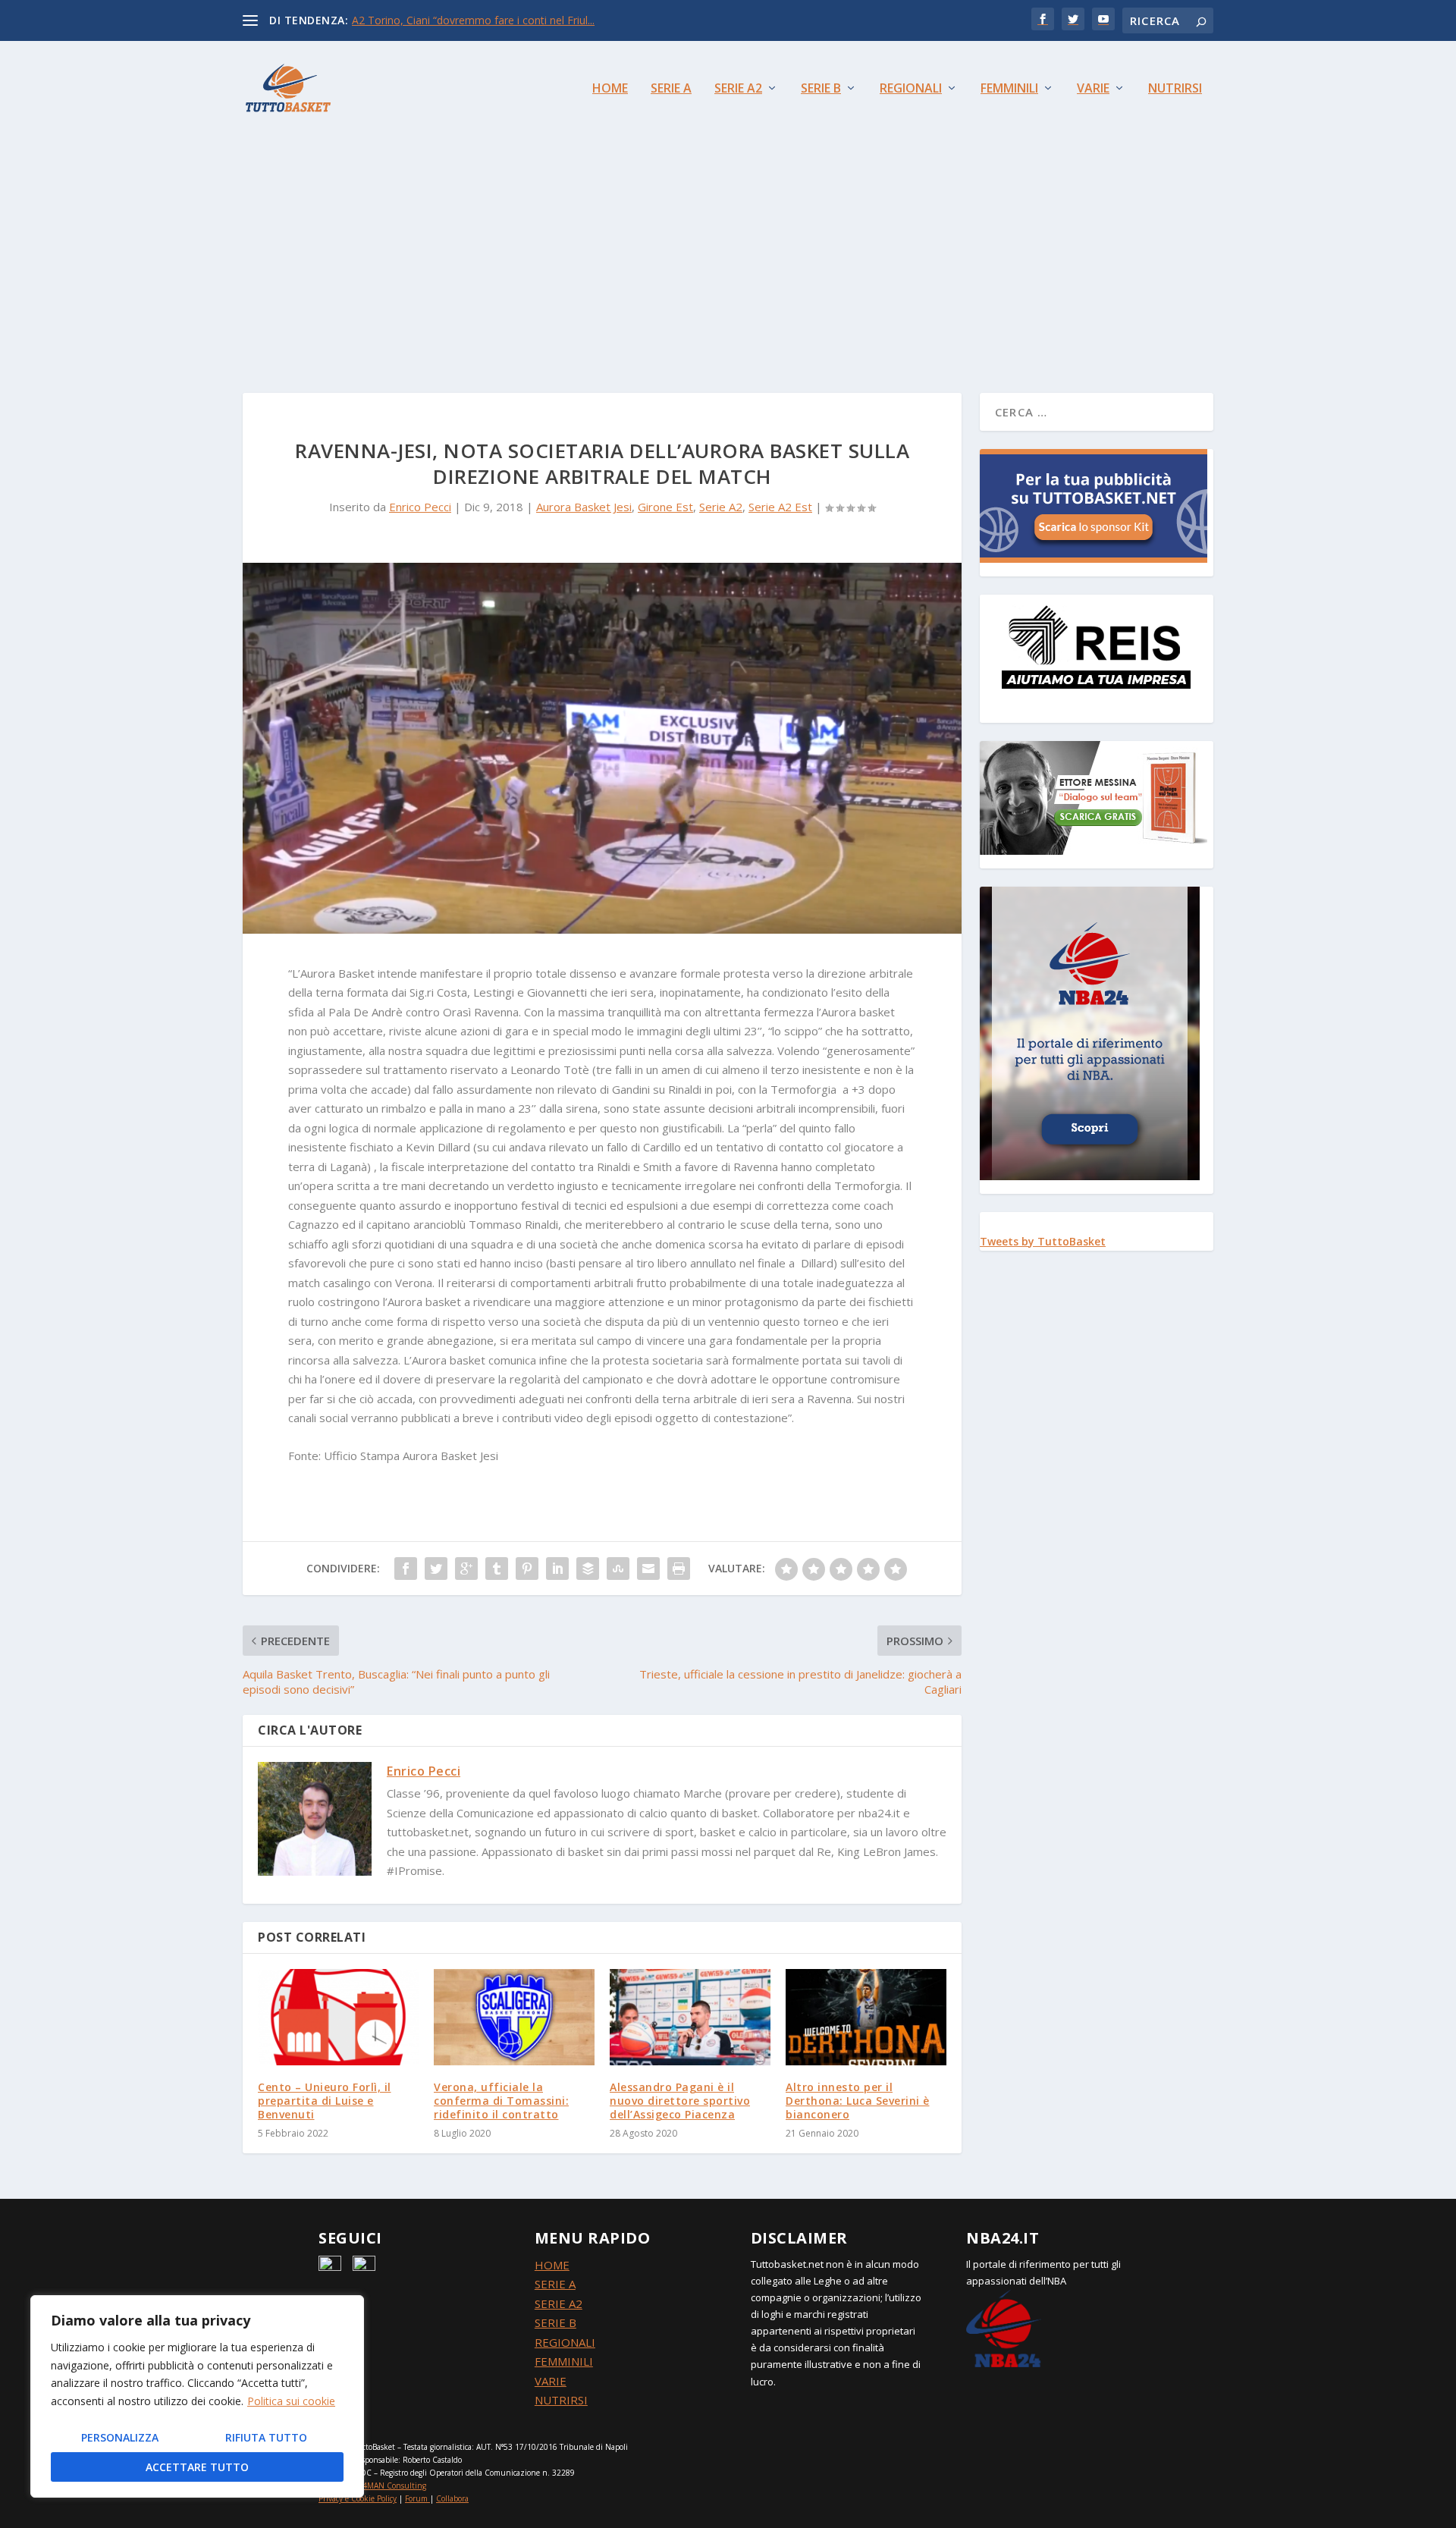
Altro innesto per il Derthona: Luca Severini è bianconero (858, 2101)
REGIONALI (565, 2342)
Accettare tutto (197, 2467)
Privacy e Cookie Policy (358, 2498)
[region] (197, 2396)
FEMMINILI (564, 2361)
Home (610, 89)
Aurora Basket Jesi (584, 507)
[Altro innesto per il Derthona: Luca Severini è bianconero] (866, 2017)
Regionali (911, 89)
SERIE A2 (559, 2303)
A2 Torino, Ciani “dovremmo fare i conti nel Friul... (473, 20)
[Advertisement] (728, 249)
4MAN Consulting (394, 2486)
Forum (416, 2498)
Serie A (671, 89)
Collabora (452, 2498)
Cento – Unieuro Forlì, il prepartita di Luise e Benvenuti (325, 2101)
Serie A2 (738, 89)
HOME (552, 2265)
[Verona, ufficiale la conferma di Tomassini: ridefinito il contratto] (514, 2017)
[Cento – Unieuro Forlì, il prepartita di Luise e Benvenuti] (338, 2017)
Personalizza (120, 2437)
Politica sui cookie (291, 2401)
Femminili (1009, 89)
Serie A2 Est (780, 507)
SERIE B (555, 2322)
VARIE (551, 2381)
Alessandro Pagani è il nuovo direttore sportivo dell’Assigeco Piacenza (680, 2101)
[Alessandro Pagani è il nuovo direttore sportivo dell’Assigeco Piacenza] (690, 2017)
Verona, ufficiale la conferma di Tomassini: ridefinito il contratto (501, 2101)
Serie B (821, 89)
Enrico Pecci (420, 507)
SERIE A (555, 2284)
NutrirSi (1175, 89)
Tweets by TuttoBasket (1043, 1241)
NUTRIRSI (561, 2400)
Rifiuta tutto (266, 2437)
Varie (1093, 89)
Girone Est (665, 507)
